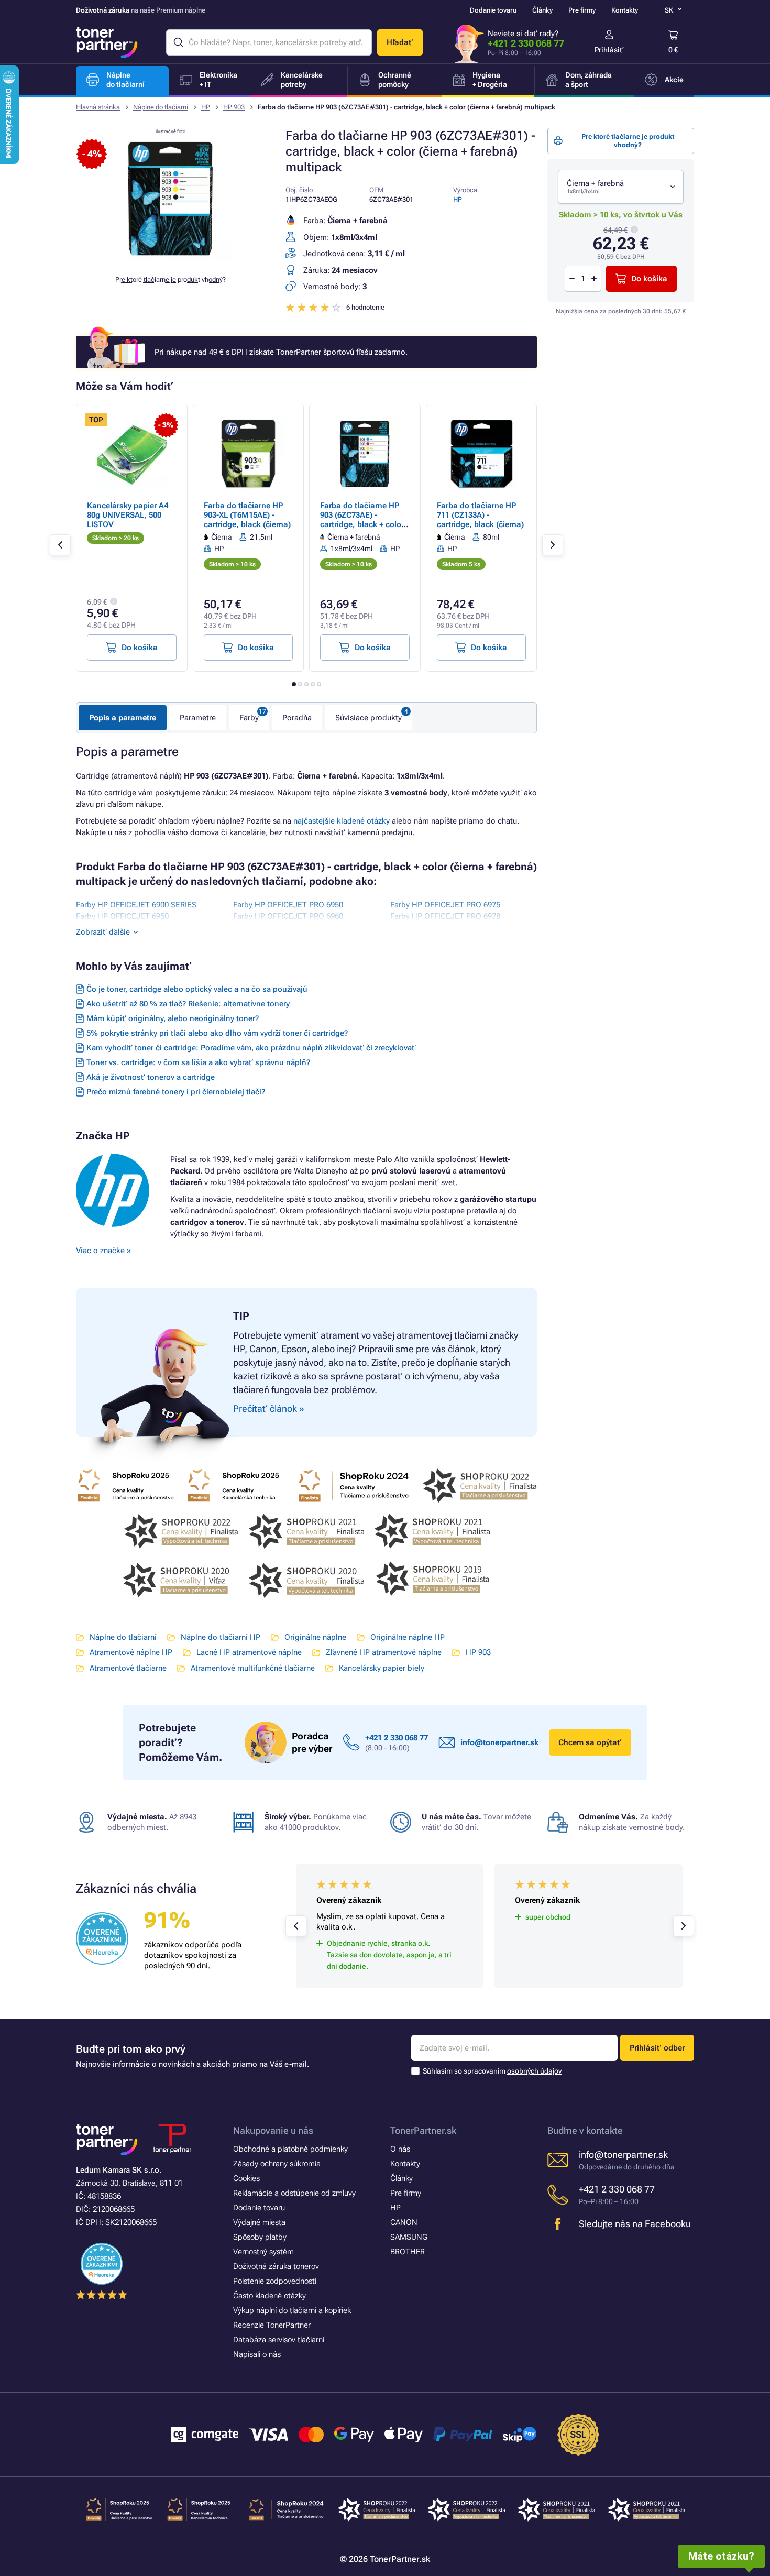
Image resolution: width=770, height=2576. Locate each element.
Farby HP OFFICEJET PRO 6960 (288, 916)
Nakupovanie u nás (273, 2130)
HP (206, 107)
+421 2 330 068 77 (526, 43)
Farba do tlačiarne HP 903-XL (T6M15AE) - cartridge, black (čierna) (247, 515)
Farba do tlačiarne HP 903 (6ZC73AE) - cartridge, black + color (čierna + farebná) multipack (362, 524)
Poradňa (297, 718)
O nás (400, 2149)
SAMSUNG (409, 2237)
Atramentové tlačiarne (128, 1668)
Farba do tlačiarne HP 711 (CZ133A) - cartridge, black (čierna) (480, 515)
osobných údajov (534, 2071)
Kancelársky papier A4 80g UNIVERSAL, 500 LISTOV (128, 515)
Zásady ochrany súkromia (277, 2164)
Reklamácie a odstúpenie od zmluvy (294, 2193)
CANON (404, 2222)
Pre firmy (582, 10)
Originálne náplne (315, 1637)
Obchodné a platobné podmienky (290, 2149)
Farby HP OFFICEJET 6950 (122, 916)
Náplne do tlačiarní (161, 107)
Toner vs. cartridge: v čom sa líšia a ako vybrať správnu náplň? (198, 1062)
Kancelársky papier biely (382, 1668)
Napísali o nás (257, 2354)
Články (542, 10)
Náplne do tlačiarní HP (221, 1637)
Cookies (246, 2178)
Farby (249, 718)
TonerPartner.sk (423, 2130)
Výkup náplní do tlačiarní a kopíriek (292, 2310)
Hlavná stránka (98, 107)
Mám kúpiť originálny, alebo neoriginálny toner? (173, 1018)
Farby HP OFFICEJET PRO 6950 (288, 905)
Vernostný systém (263, 2252)
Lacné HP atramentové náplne (249, 1652)
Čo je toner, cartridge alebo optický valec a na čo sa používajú (197, 989)
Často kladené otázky (269, 2296)
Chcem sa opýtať (590, 1742)
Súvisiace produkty (368, 718)
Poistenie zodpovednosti (275, 2281)
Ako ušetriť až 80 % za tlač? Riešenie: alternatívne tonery (188, 1004)
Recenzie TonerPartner (272, 2325)
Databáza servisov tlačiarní (279, 2340)
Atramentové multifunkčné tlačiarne (253, 1668)
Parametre (198, 718)
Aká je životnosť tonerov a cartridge (151, 1077)
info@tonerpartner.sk (499, 1742)
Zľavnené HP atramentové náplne (384, 1652)
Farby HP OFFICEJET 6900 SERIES (136, 905)
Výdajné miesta (259, 2222)
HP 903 (234, 107)
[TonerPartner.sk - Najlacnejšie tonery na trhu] (107, 42)
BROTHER (408, 2252)
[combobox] (621, 187)
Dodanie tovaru (493, 10)
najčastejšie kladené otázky (342, 821)
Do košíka (649, 279)
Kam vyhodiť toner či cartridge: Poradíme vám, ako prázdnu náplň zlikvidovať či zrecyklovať (251, 1048)
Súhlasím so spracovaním (492, 2071)
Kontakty (625, 10)
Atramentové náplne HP (131, 1652)
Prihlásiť (609, 50)
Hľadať (400, 42)
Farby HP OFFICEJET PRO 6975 (445, 905)
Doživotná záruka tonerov (276, 2266)
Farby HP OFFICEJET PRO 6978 (445, 916)
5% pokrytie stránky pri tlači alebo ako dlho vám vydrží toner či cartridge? (217, 1033)
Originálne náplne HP (408, 1637)
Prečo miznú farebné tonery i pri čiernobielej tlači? (176, 1092)
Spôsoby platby (260, 2237)
